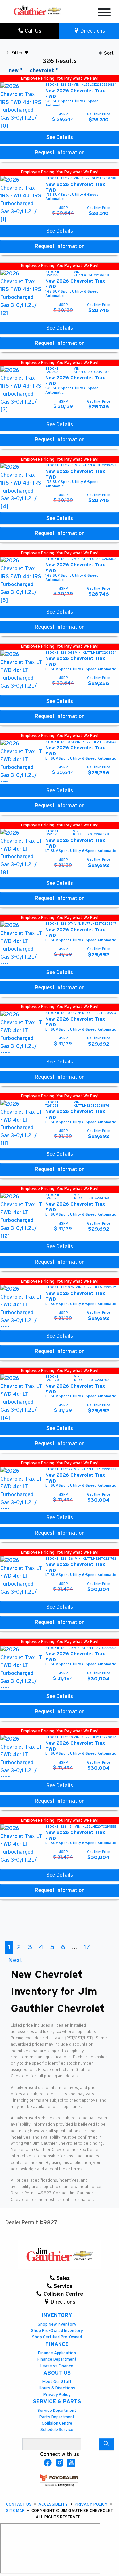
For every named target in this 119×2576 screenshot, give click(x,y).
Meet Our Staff (57, 2382)
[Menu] (104, 13)
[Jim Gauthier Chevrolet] (37, 10)
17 (87, 1947)
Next (15, 1960)
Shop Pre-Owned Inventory (57, 2331)
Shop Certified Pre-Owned (57, 2337)
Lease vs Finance (57, 2366)
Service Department (57, 2411)
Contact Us (19, 2505)
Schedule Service (57, 2430)
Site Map (16, 2511)
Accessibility (54, 2505)
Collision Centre (57, 2424)
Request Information (60, 153)
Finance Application (57, 2353)
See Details (60, 137)
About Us (57, 2373)
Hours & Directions (57, 2388)
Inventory (57, 2315)
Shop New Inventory (57, 2325)
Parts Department (57, 2417)
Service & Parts (57, 2402)
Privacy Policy (57, 2395)
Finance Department (57, 2360)
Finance (57, 2344)
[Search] (106, 2444)
